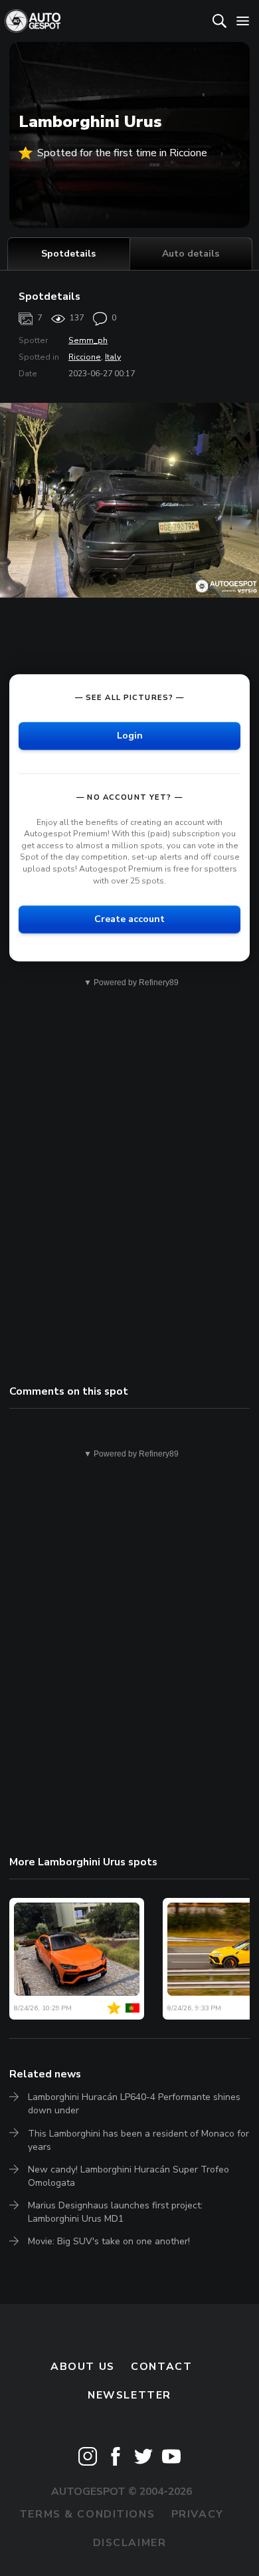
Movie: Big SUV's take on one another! (109, 2241)
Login (130, 736)
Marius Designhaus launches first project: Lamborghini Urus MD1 (115, 2212)
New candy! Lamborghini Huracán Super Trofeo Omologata (129, 2176)
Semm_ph (88, 340)
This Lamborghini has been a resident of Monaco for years (138, 2140)
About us (83, 2367)
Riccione (85, 357)
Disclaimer (130, 2543)
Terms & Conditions (87, 2514)
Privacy (198, 2514)
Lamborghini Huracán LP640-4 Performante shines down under (134, 2104)
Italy (113, 357)
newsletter (129, 2395)
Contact (161, 2367)
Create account (129, 919)
